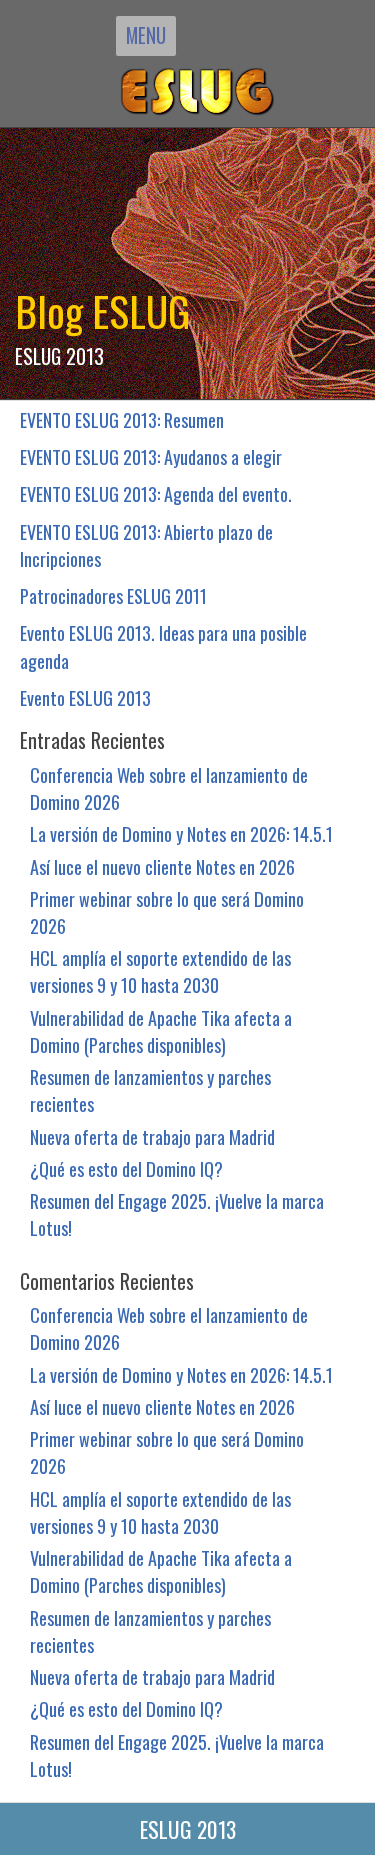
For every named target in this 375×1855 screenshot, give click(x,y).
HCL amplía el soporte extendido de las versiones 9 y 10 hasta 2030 (160, 971)
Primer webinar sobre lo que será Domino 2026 (167, 912)
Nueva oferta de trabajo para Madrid (152, 1136)
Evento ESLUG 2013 (85, 697)
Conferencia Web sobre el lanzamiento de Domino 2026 (169, 788)
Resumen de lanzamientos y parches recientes (150, 1090)
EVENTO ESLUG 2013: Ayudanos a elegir (151, 456)
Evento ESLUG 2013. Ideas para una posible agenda (163, 646)
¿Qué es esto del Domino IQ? (126, 1168)
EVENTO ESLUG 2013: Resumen (122, 419)
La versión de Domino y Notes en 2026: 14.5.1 (181, 833)
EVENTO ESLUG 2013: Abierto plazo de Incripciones (146, 545)
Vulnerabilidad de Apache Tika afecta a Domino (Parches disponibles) (161, 1031)
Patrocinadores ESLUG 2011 (113, 595)
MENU (146, 35)
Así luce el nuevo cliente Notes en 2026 (162, 866)
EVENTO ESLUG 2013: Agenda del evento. (156, 493)
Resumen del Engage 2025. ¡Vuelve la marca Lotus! (177, 1214)
